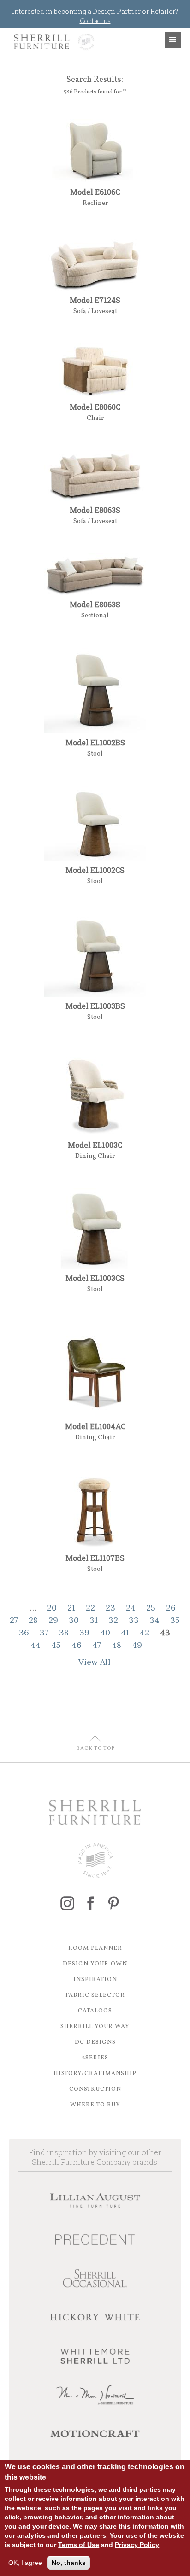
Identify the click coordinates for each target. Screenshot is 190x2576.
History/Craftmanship (95, 2074)
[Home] (52, 42)
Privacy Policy (137, 2545)
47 (97, 1645)
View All (95, 1662)
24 (131, 1608)
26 (171, 1608)
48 (116, 1645)
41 (125, 1632)
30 (74, 1620)
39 (84, 1632)
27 (14, 1620)
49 (137, 1645)
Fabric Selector (95, 1995)
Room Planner (95, 1948)
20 (52, 1608)
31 (94, 1620)
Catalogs (95, 2011)
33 (134, 1620)
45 (56, 1645)
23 (110, 1608)
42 (145, 1632)
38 (64, 1632)
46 (77, 1645)
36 (24, 1632)
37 (44, 1632)
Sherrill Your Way (95, 2027)
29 (53, 1620)
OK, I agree (25, 2563)
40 (105, 1632)
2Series (95, 2058)
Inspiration (95, 1980)
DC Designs (95, 2042)
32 (113, 1620)
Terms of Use (79, 2545)
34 (154, 1620)
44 (36, 1645)
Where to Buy (95, 2105)
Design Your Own (95, 1964)
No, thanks (69, 2563)
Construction (95, 2089)
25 (151, 1608)
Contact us (95, 20)
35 (175, 1620)
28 (33, 1620)
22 (90, 1608)
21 (71, 1608)
